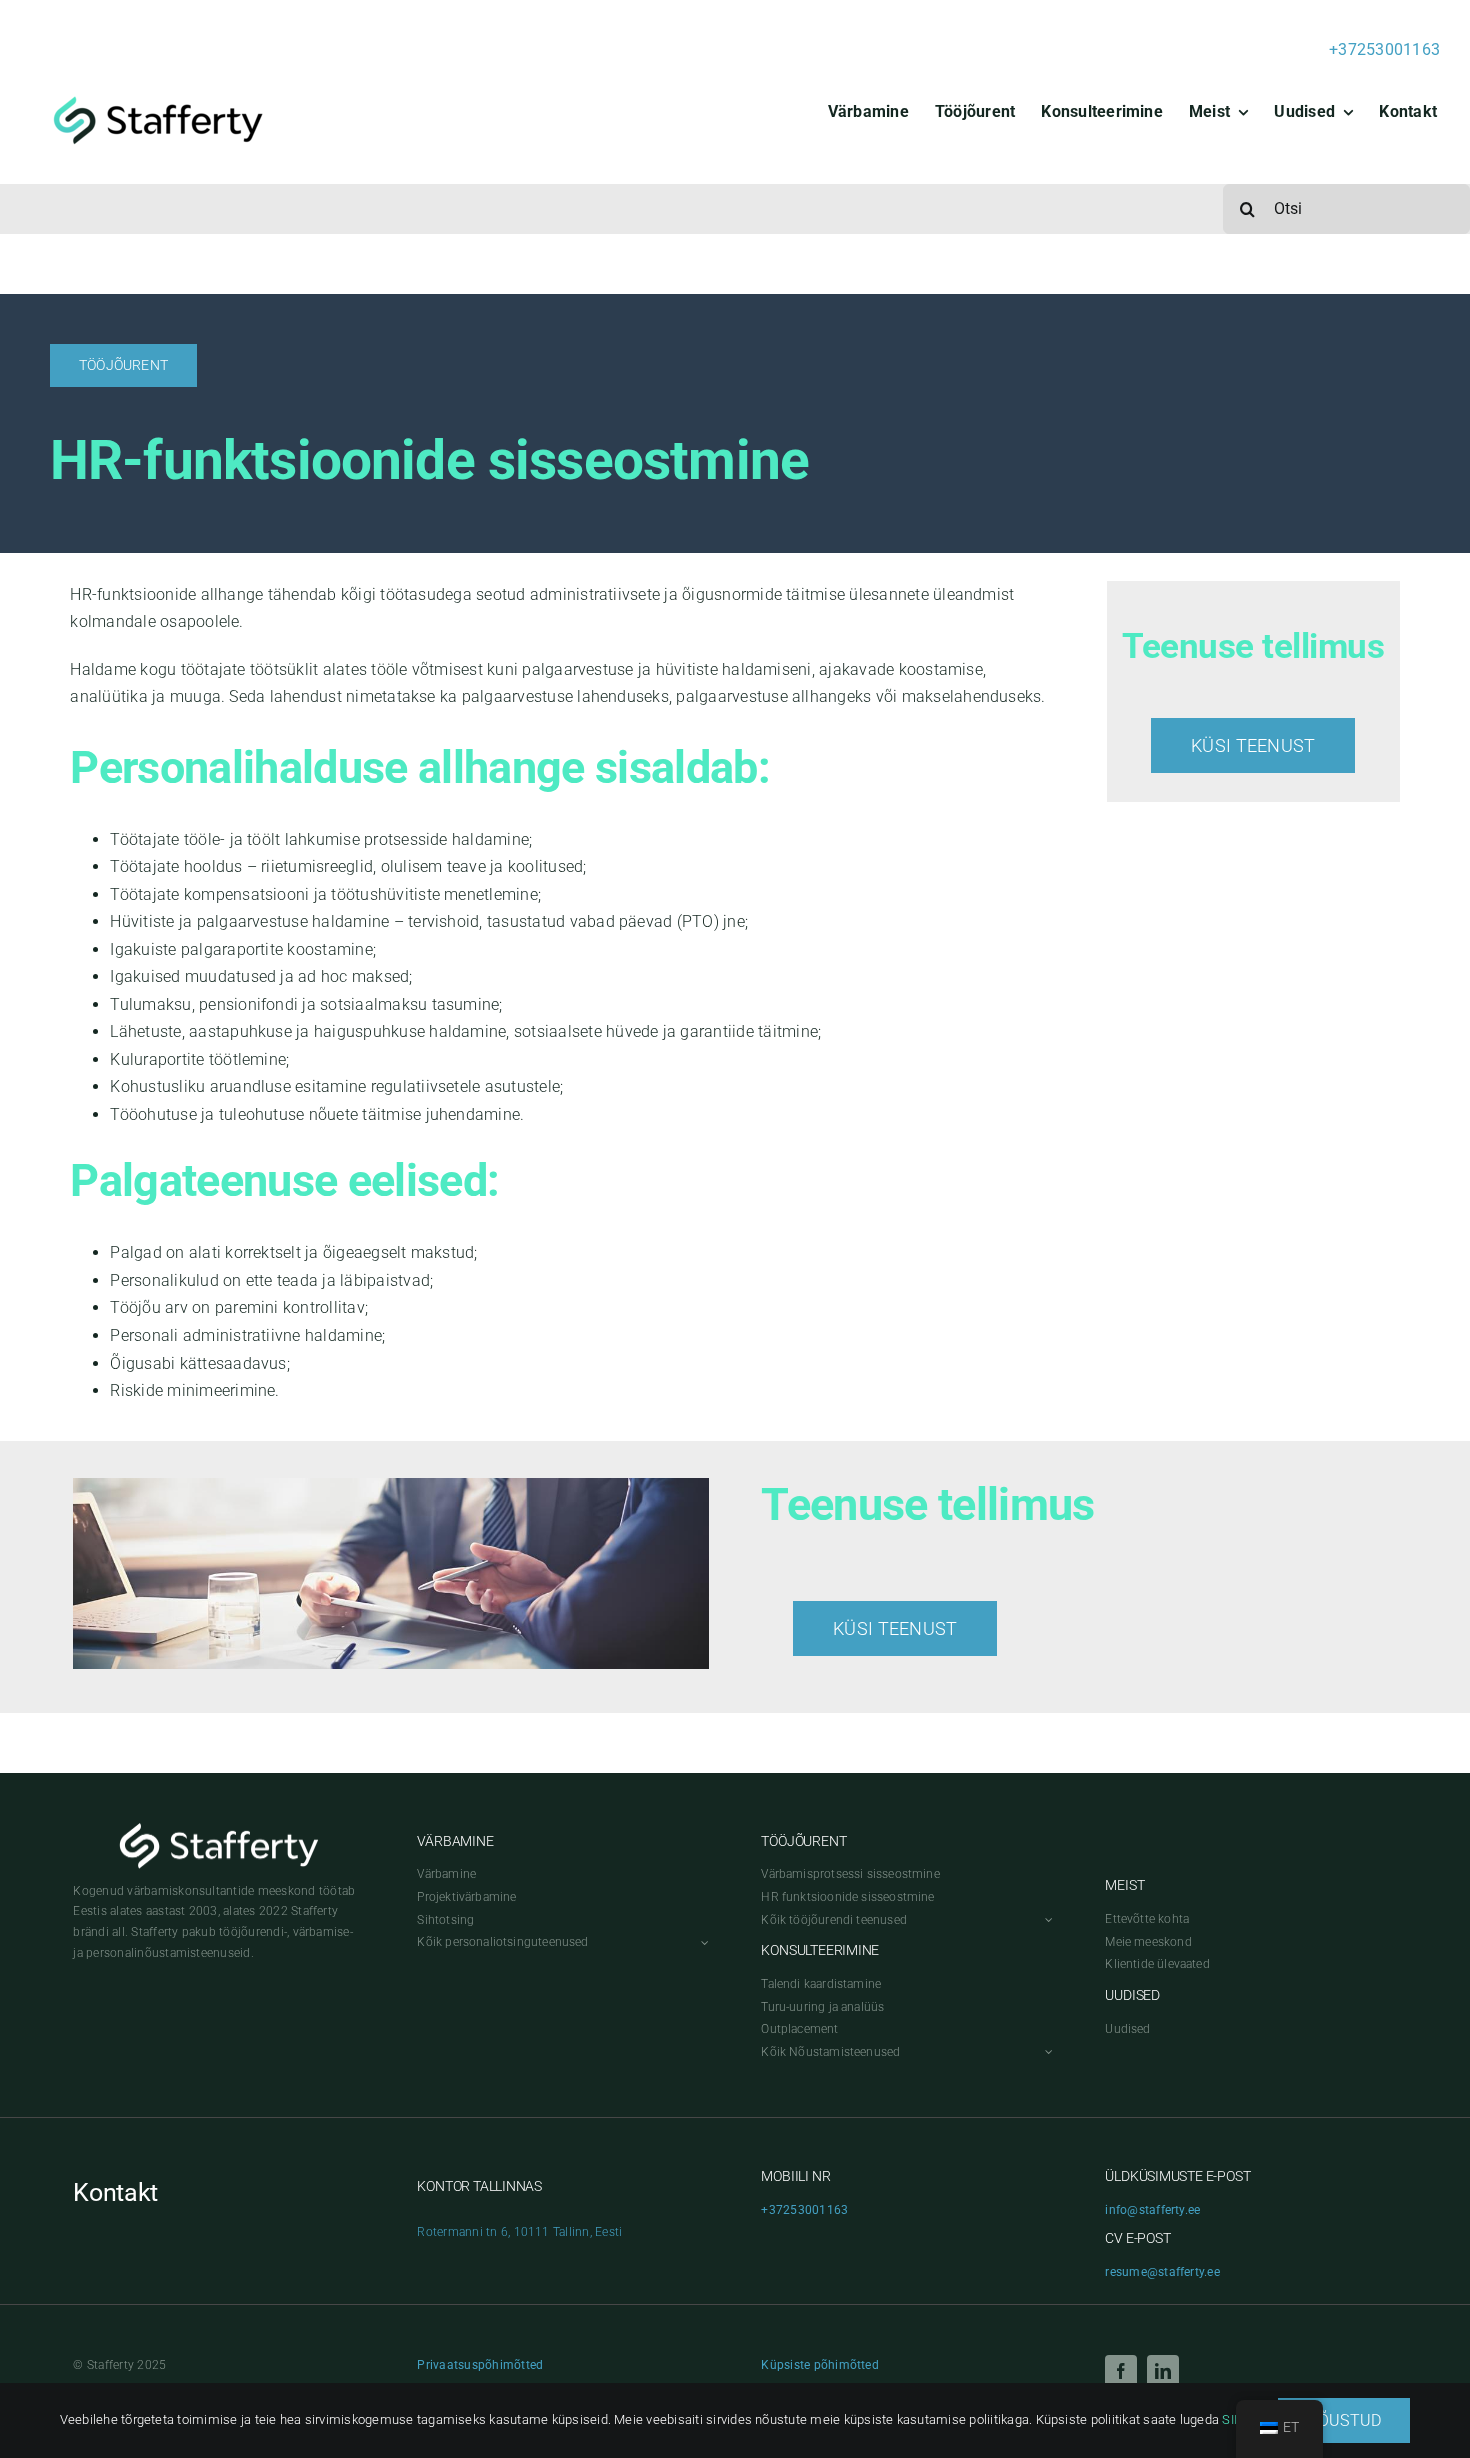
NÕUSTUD (1344, 2420)
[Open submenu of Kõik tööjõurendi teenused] (1046, 1920)
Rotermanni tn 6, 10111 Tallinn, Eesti (519, 2232)
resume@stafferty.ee (1162, 2272)
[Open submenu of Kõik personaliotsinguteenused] (702, 1942)
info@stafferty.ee (1152, 2210)
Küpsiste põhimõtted (820, 2365)
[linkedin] (1163, 2371)
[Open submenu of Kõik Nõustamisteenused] (1046, 2052)
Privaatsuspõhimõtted (480, 2365)
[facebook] (1121, 2371)
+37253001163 (1384, 49)
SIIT (1233, 2419)
